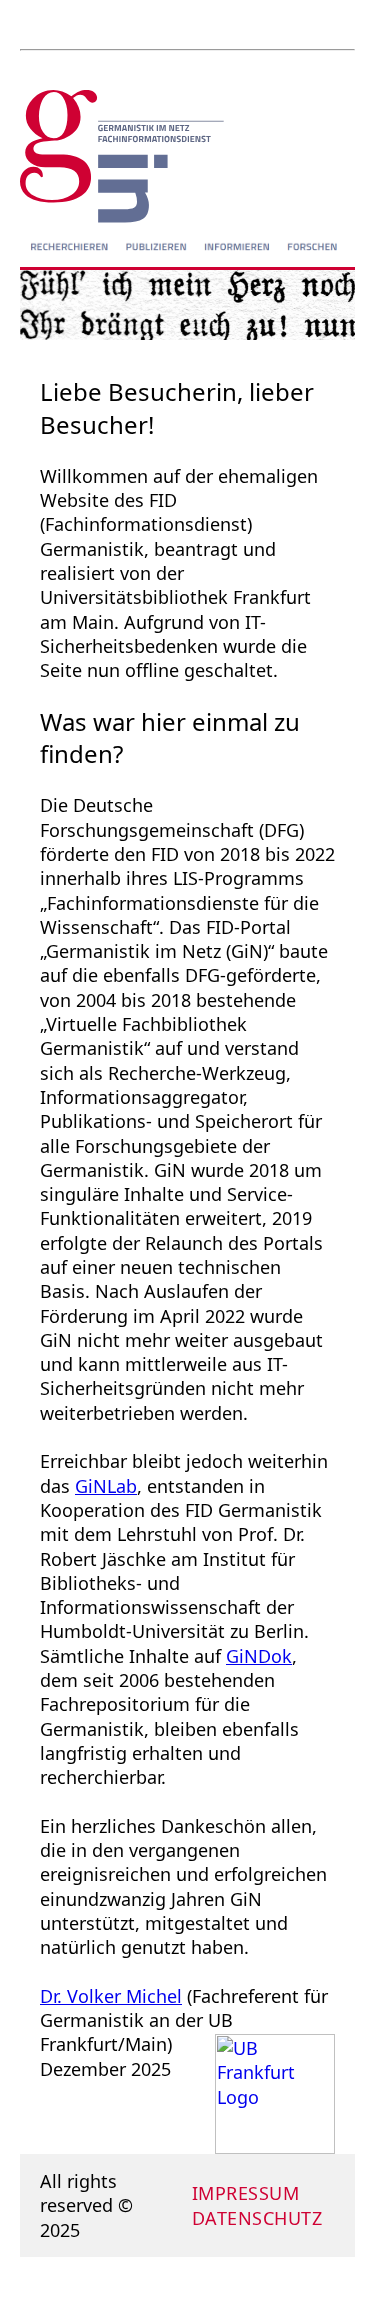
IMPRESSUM (246, 2193)
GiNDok (259, 1656)
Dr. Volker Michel (111, 1996)
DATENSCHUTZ (257, 2218)
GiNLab (106, 1486)
